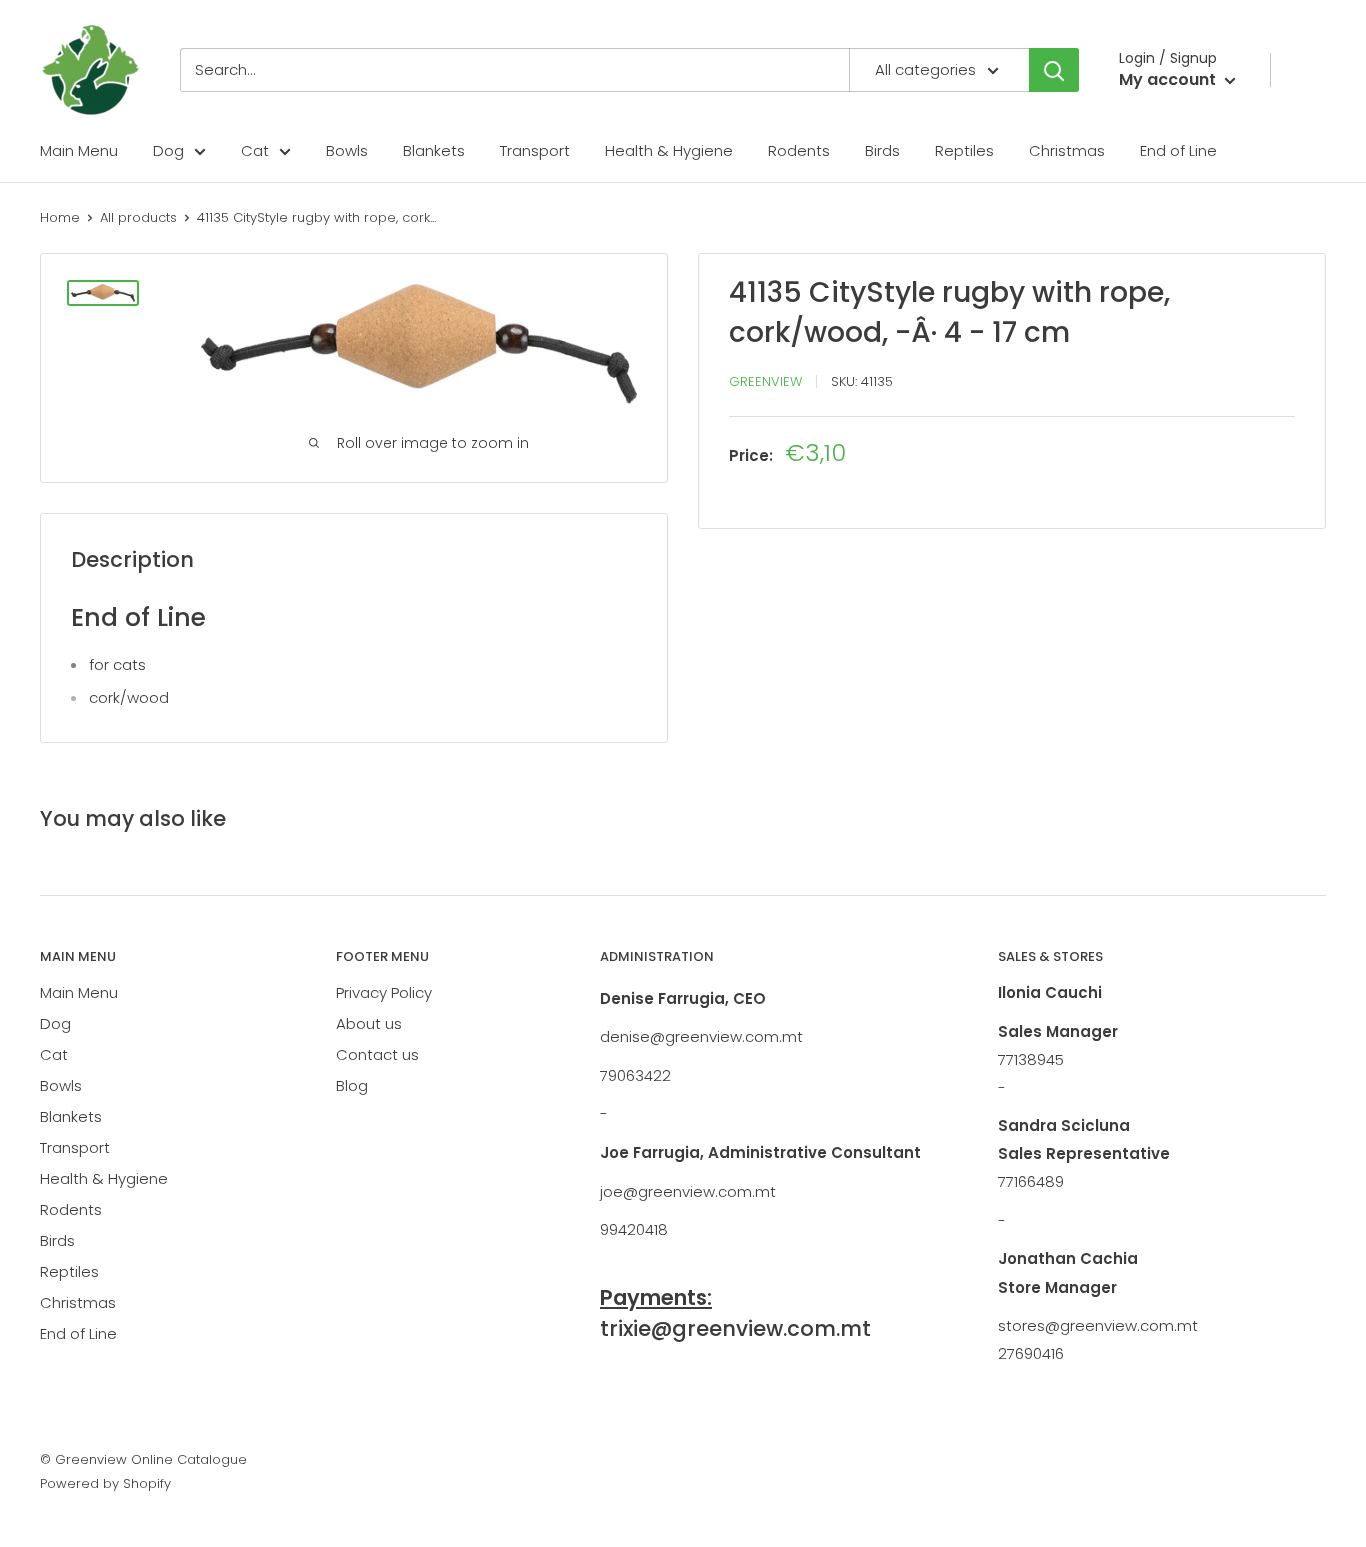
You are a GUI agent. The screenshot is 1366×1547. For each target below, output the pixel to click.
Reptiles (964, 150)
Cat (255, 150)
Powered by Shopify (105, 1483)
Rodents (799, 150)
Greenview (765, 381)
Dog (168, 150)
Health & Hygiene (669, 150)
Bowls (347, 150)
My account (1169, 79)
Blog (352, 1085)
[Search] (1054, 70)
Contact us (377, 1054)
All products (138, 217)
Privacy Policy (384, 992)
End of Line (1178, 150)
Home (60, 217)
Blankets (434, 150)
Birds (882, 150)
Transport (535, 150)
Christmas (1067, 150)
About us (369, 1023)
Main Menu (79, 150)
